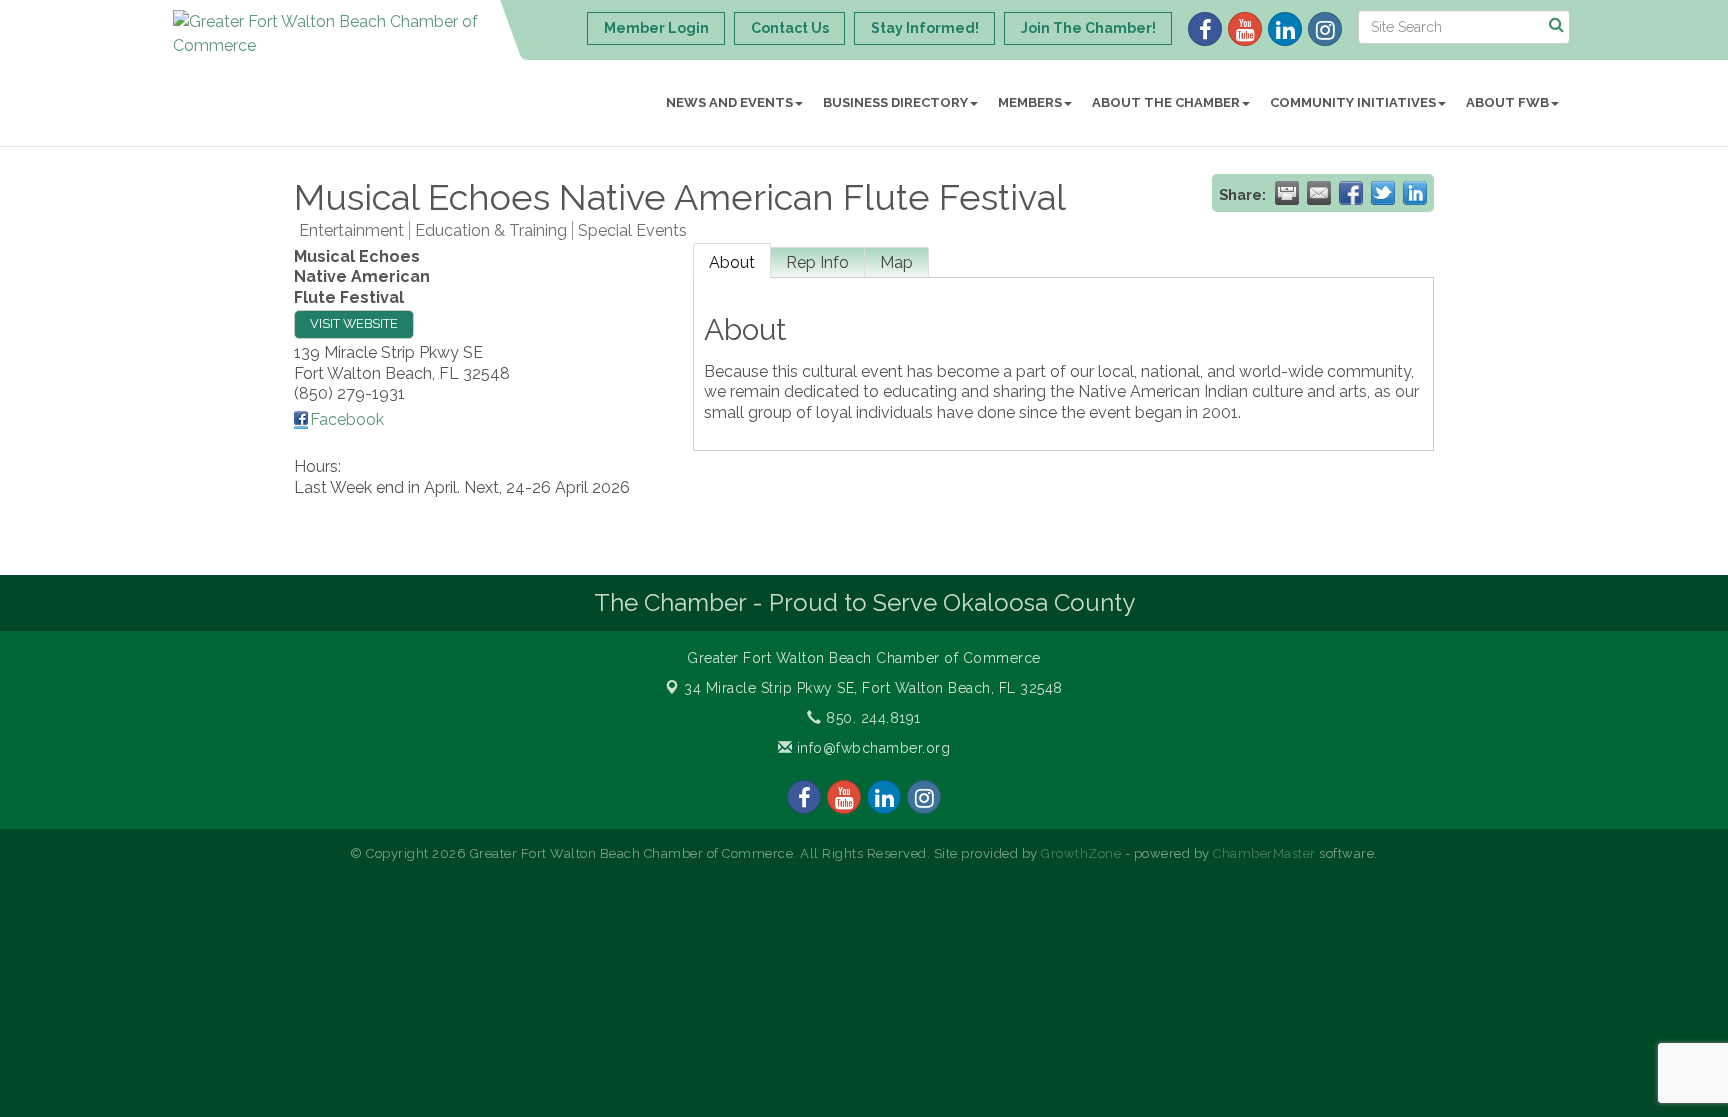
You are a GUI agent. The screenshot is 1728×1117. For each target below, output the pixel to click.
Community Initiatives (1353, 102)
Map (896, 262)
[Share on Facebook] (1351, 193)
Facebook (347, 419)
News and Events (729, 102)
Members (1030, 102)
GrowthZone (1081, 853)
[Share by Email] (1319, 193)
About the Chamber (1166, 102)
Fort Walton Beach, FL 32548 (873, 688)
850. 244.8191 (871, 718)
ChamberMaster (1264, 853)
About (732, 262)
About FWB (1507, 102)
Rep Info (817, 262)
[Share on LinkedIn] (1415, 193)
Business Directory (895, 102)
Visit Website (354, 323)
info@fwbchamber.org (871, 748)
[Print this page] (1287, 193)
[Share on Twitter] (1383, 193)
